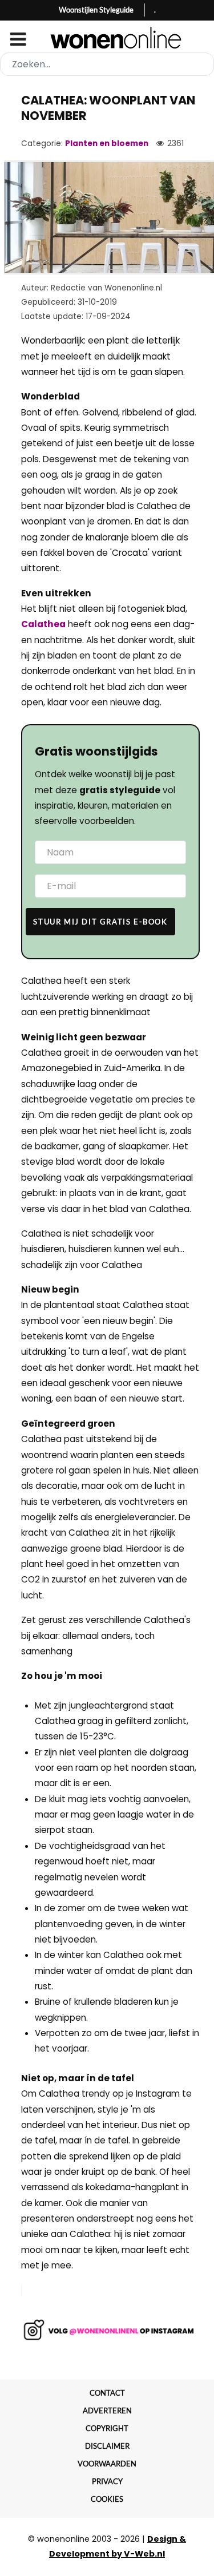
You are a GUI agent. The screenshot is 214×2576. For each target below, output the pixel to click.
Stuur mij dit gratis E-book (100, 922)
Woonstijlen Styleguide (96, 10)
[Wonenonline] (107, 38)
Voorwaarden (107, 2464)
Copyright (107, 2428)
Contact (107, 2393)
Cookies (107, 2499)
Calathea (43, 624)
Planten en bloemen (107, 144)
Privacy (107, 2481)
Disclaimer (107, 2446)
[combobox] (107, 64)
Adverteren (107, 2411)
